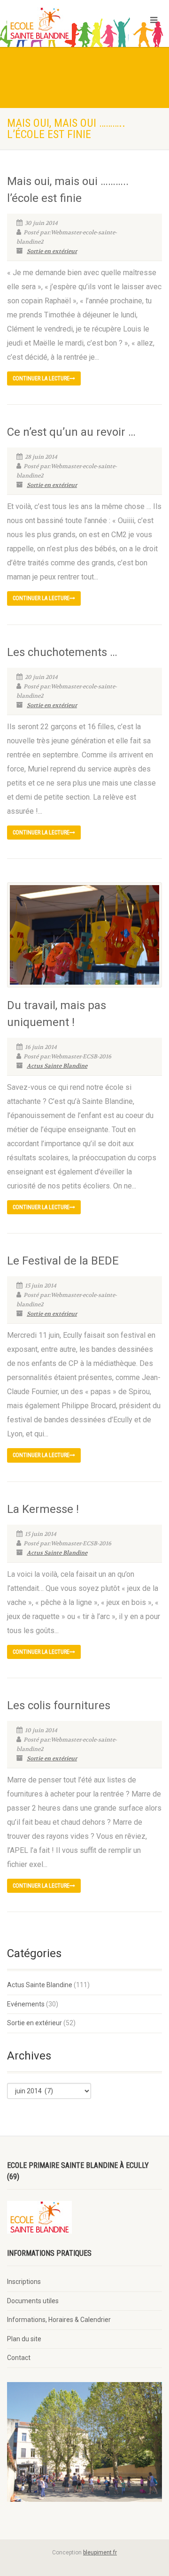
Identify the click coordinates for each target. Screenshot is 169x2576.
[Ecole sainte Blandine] (56, 23)
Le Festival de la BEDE (63, 1261)
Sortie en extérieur (52, 251)
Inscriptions (24, 2282)
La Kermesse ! (43, 1509)
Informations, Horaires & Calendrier (59, 2320)
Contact (19, 2358)
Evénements (26, 2004)
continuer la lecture (41, 378)
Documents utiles (33, 2301)
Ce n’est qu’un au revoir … (71, 432)
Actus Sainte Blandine (57, 1066)
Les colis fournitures (59, 1705)
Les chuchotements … (62, 652)
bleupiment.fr (100, 2553)
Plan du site (24, 2339)
